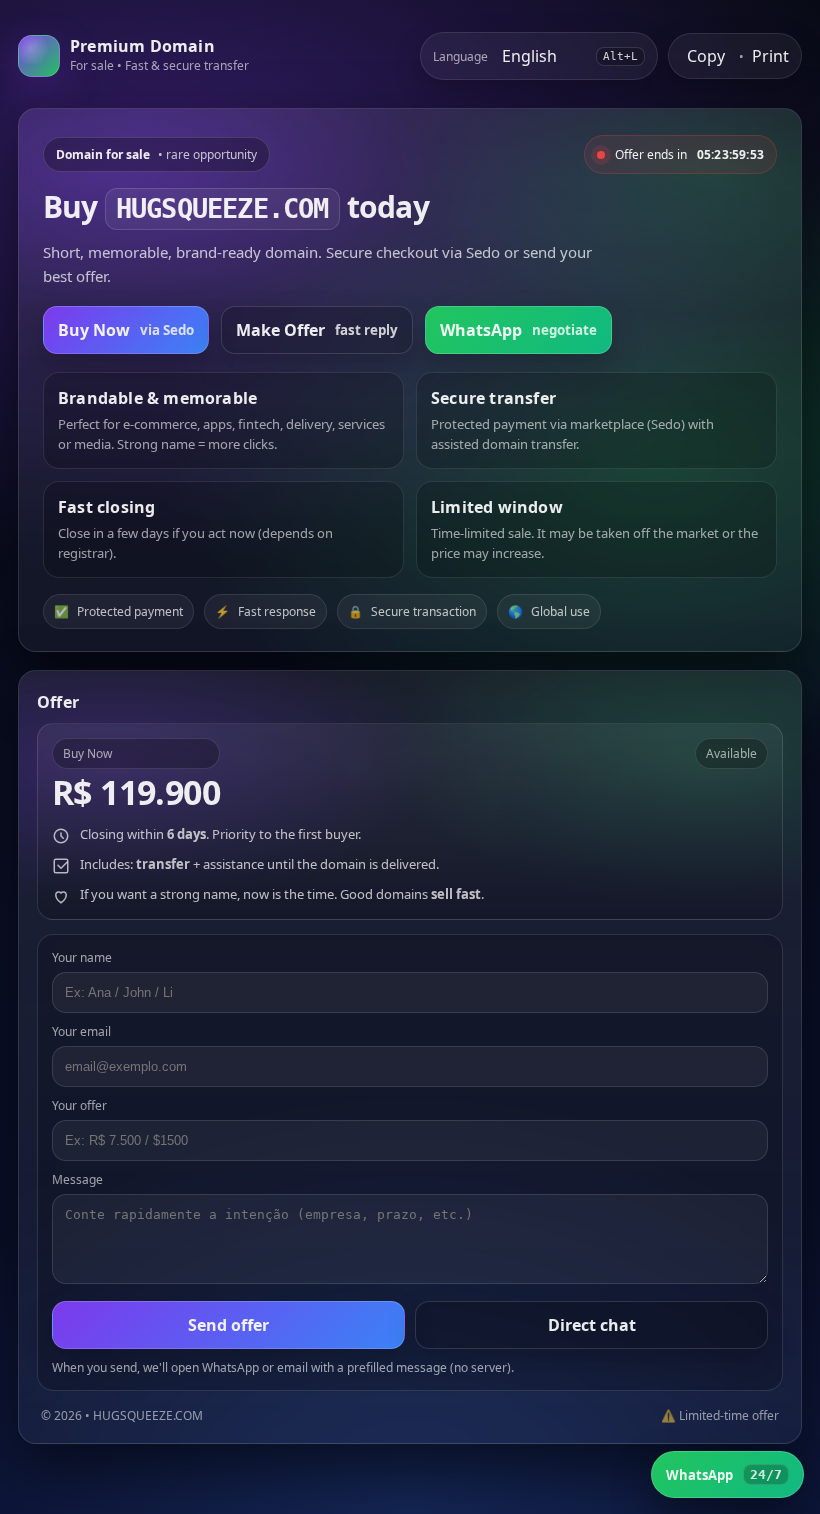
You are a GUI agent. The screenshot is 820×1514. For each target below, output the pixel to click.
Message (77, 1179)
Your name (82, 957)
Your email (81, 1031)
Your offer (79, 1105)
